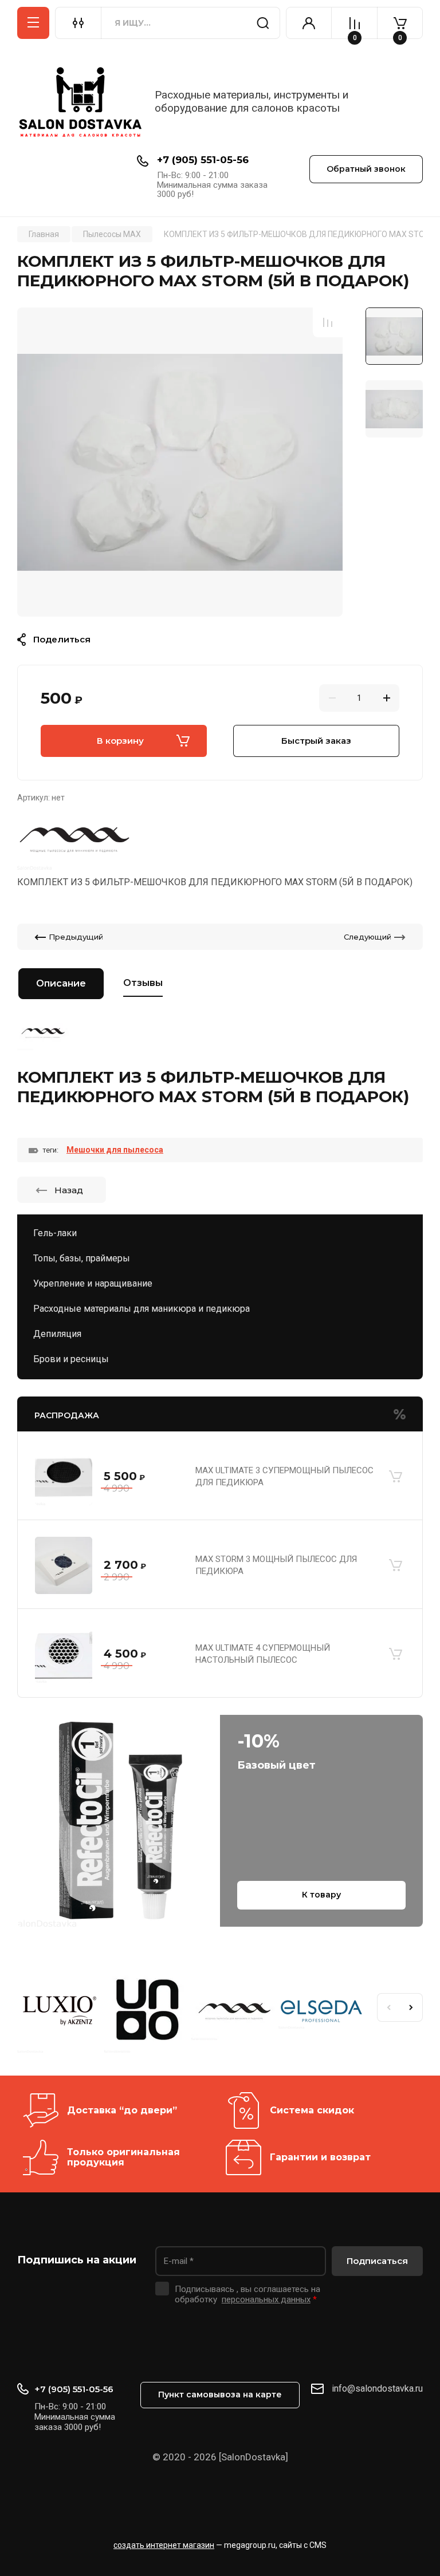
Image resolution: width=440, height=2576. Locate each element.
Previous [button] (388, 2007)
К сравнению (328, 322)
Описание (61, 983)
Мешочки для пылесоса (115, 1150)
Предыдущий (76, 937)
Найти (263, 23)
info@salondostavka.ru (377, 2388)
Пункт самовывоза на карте (220, 2394)
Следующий (368, 937)
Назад (69, 1190)
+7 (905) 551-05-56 (203, 160)
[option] (180, 462)
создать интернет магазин (164, 2545)
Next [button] (411, 2007)
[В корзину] (395, 1477)
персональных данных (266, 2299)
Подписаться (377, 2261)
